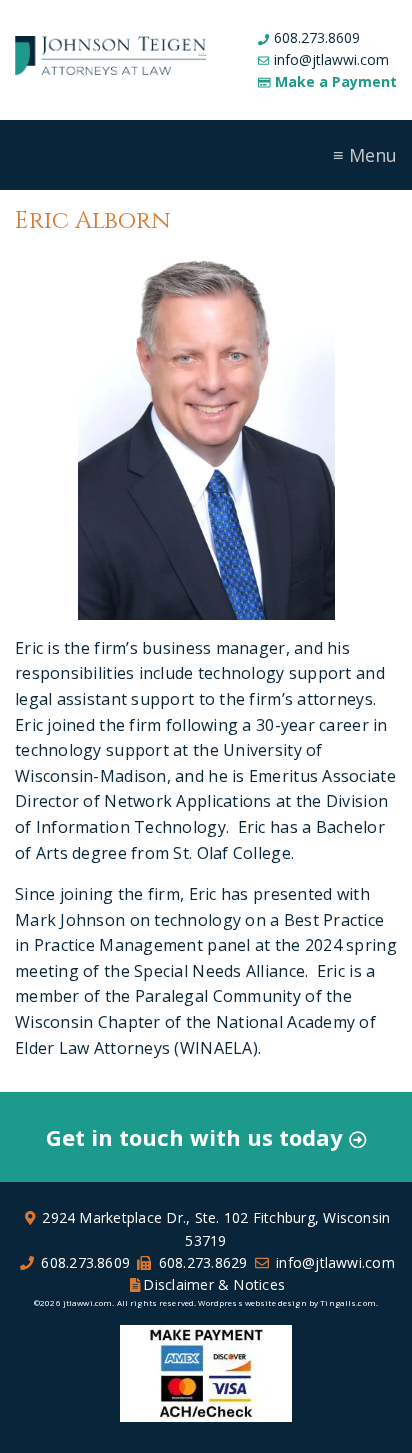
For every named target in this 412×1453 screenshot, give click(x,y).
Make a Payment (336, 81)
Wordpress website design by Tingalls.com (286, 1302)
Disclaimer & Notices (214, 1284)
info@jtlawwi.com (331, 59)
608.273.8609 (317, 37)
